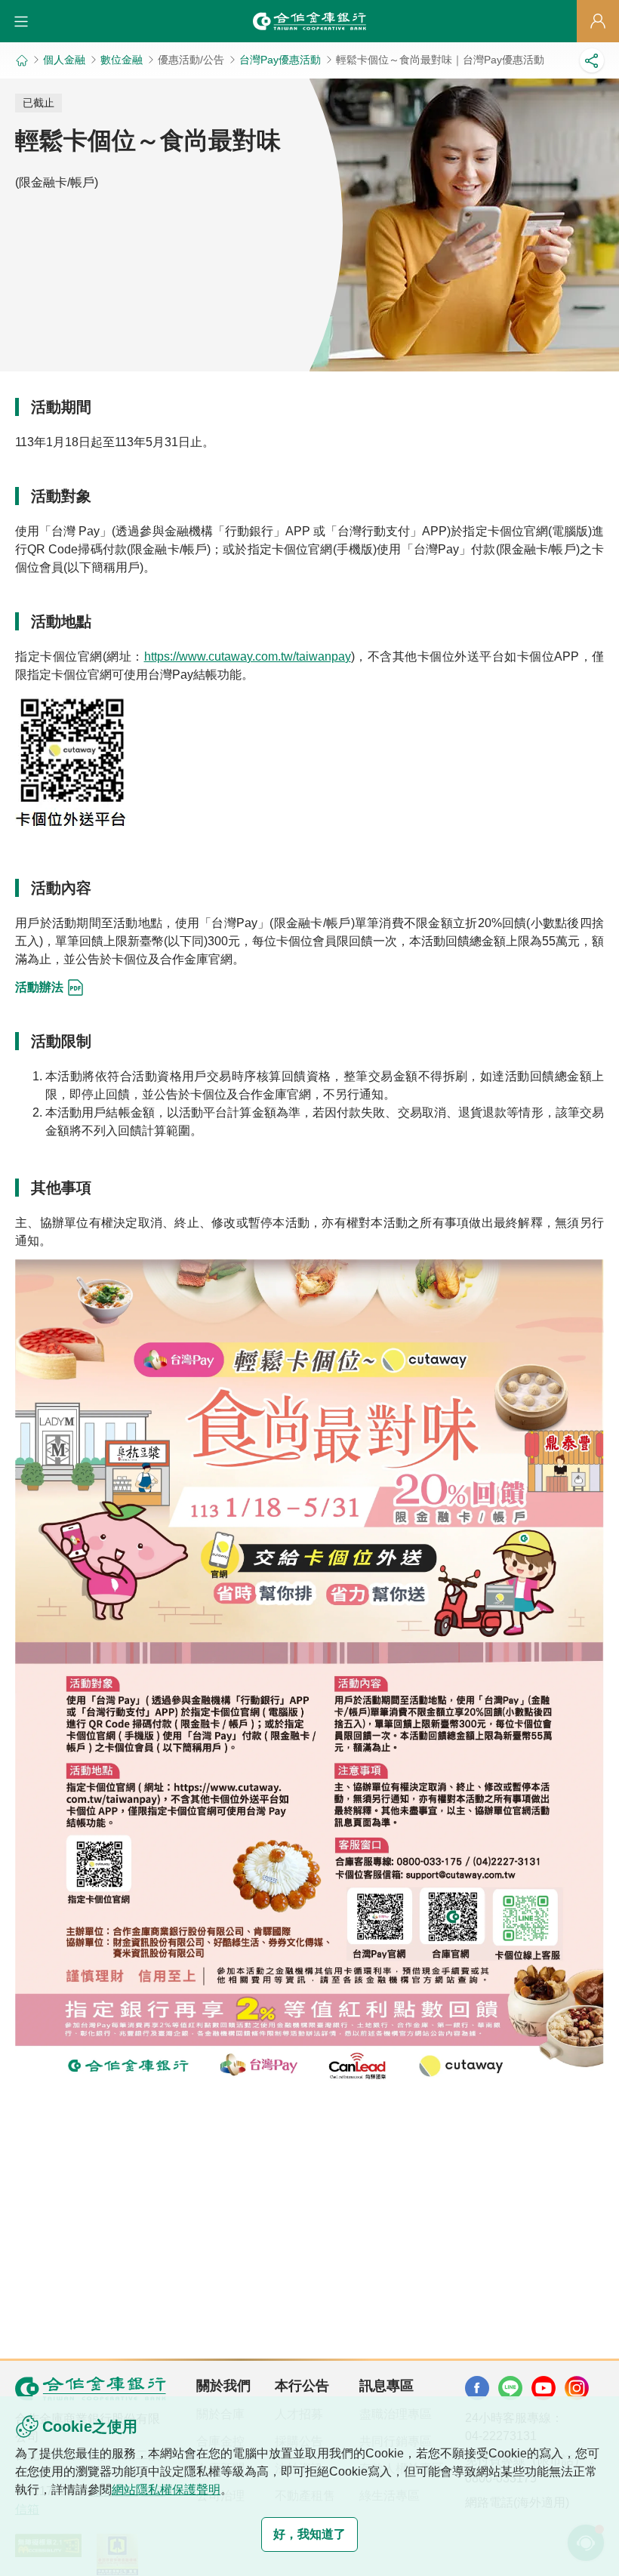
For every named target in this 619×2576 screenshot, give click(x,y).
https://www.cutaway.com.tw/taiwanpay (248, 656)
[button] (21, 21)
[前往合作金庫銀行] (91, 2388)
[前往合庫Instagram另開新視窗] (577, 2388)
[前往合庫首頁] (309, 21)
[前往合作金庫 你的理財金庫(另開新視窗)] (477, 2388)
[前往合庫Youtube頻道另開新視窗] (544, 2388)
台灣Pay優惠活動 (280, 60)
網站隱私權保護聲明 (166, 2490)
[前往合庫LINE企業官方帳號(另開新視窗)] (510, 2388)
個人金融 (64, 60)
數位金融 (122, 60)
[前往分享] (592, 60)
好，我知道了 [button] (309, 2534)
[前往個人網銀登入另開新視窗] (598, 21)
